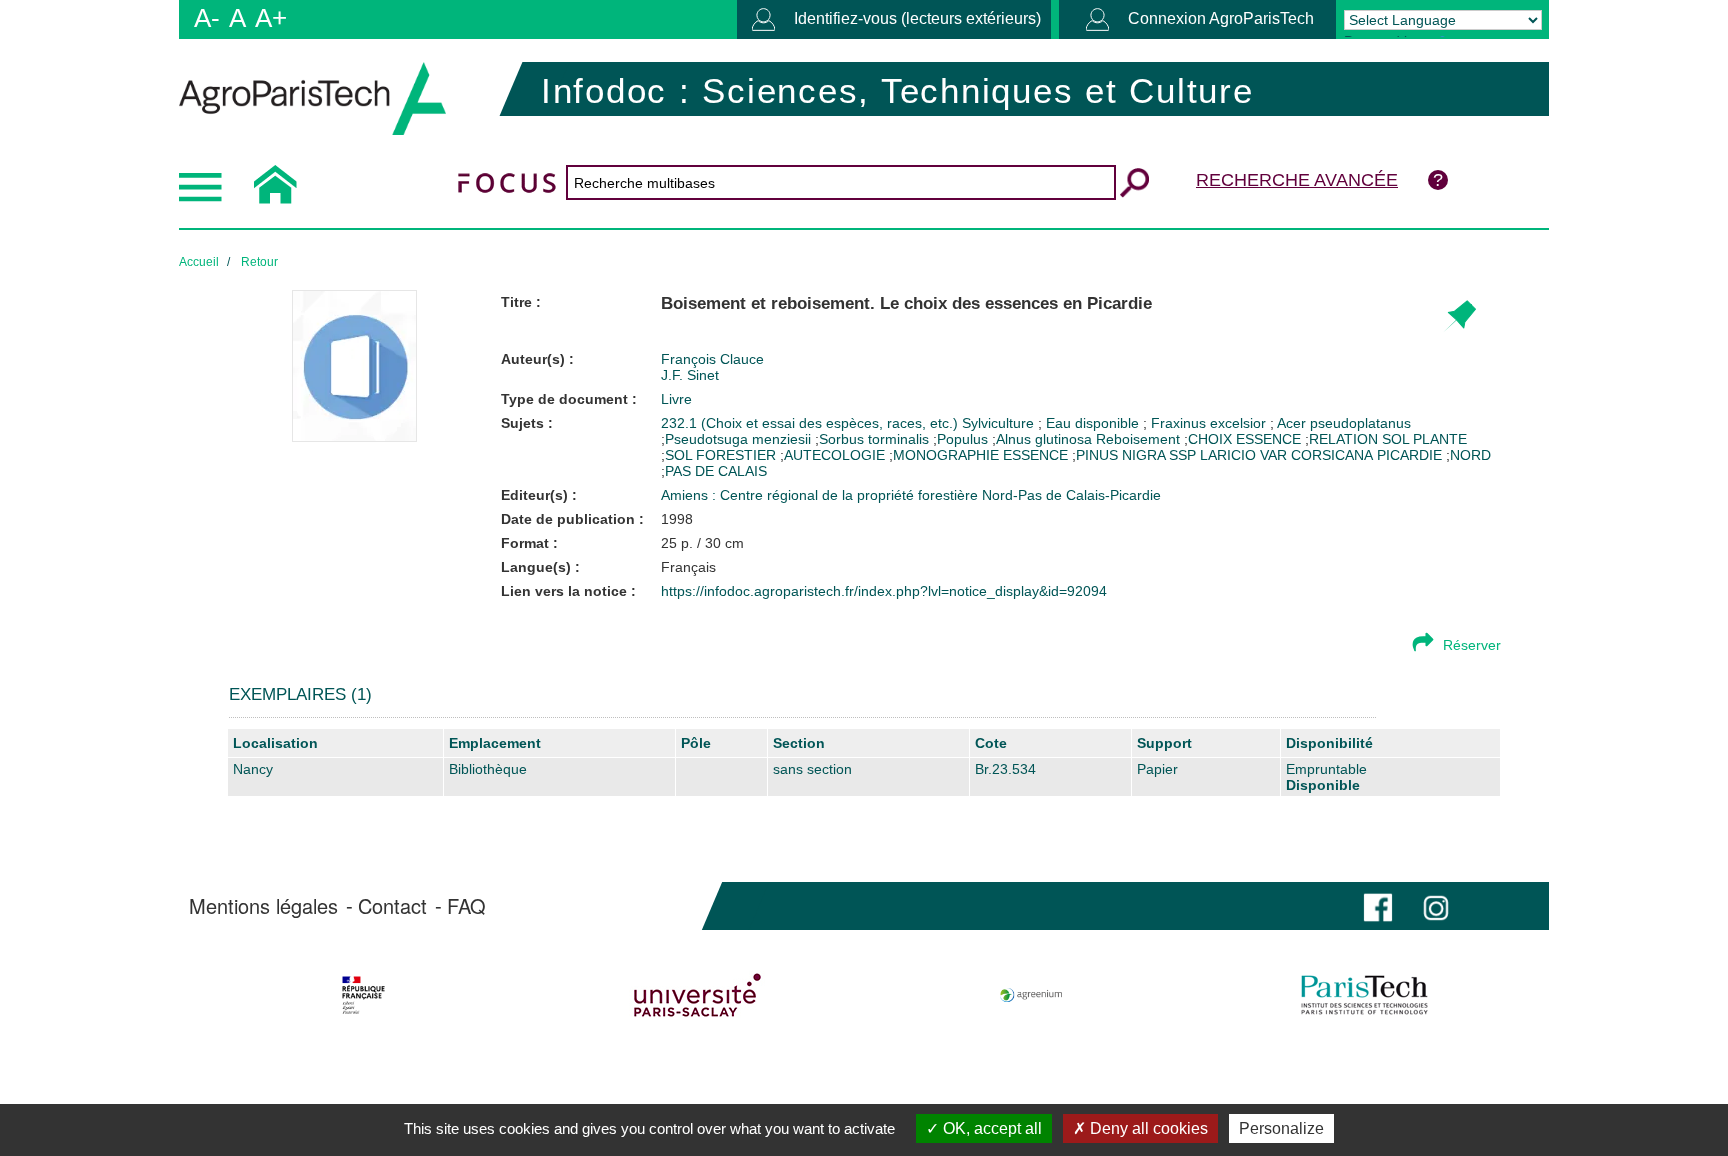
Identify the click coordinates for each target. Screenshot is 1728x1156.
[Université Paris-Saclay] (697, 995)
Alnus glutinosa (1044, 439)
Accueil (199, 262)
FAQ (466, 906)
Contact (392, 906)
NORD (1470, 455)
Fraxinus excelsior (1210, 423)
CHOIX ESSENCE (1244, 439)
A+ (271, 18)
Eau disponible (1094, 423)
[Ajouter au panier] (1459, 316)
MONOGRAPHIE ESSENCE (980, 455)
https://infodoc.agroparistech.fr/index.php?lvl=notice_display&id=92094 (884, 591)
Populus (962, 439)
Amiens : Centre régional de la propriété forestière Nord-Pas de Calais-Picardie (911, 495)
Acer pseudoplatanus (1344, 423)
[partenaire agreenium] (1031, 995)
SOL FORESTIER (720, 455)
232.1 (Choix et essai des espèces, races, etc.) (811, 423)
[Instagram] (1436, 905)
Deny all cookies (1147, 1128)
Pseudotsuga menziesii (738, 439)
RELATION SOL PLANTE (1388, 439)
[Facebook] (1378, 905)
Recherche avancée (1297, 180)
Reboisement (1138, 439)
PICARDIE (1409, 455)
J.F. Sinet (690, 375)
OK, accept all (990, 1128)
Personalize (1281, 1128)
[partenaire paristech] (1364, 995)
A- (207, 18)
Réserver (1472, 645)
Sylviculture (1000, 423)
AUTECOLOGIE (834, 455)
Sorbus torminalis (874, 439)
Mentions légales (263, 906)
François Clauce (712, 359)
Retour (259, 262)
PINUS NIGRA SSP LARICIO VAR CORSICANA (1224, 455)
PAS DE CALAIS (716, 471)
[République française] (363, 995)
